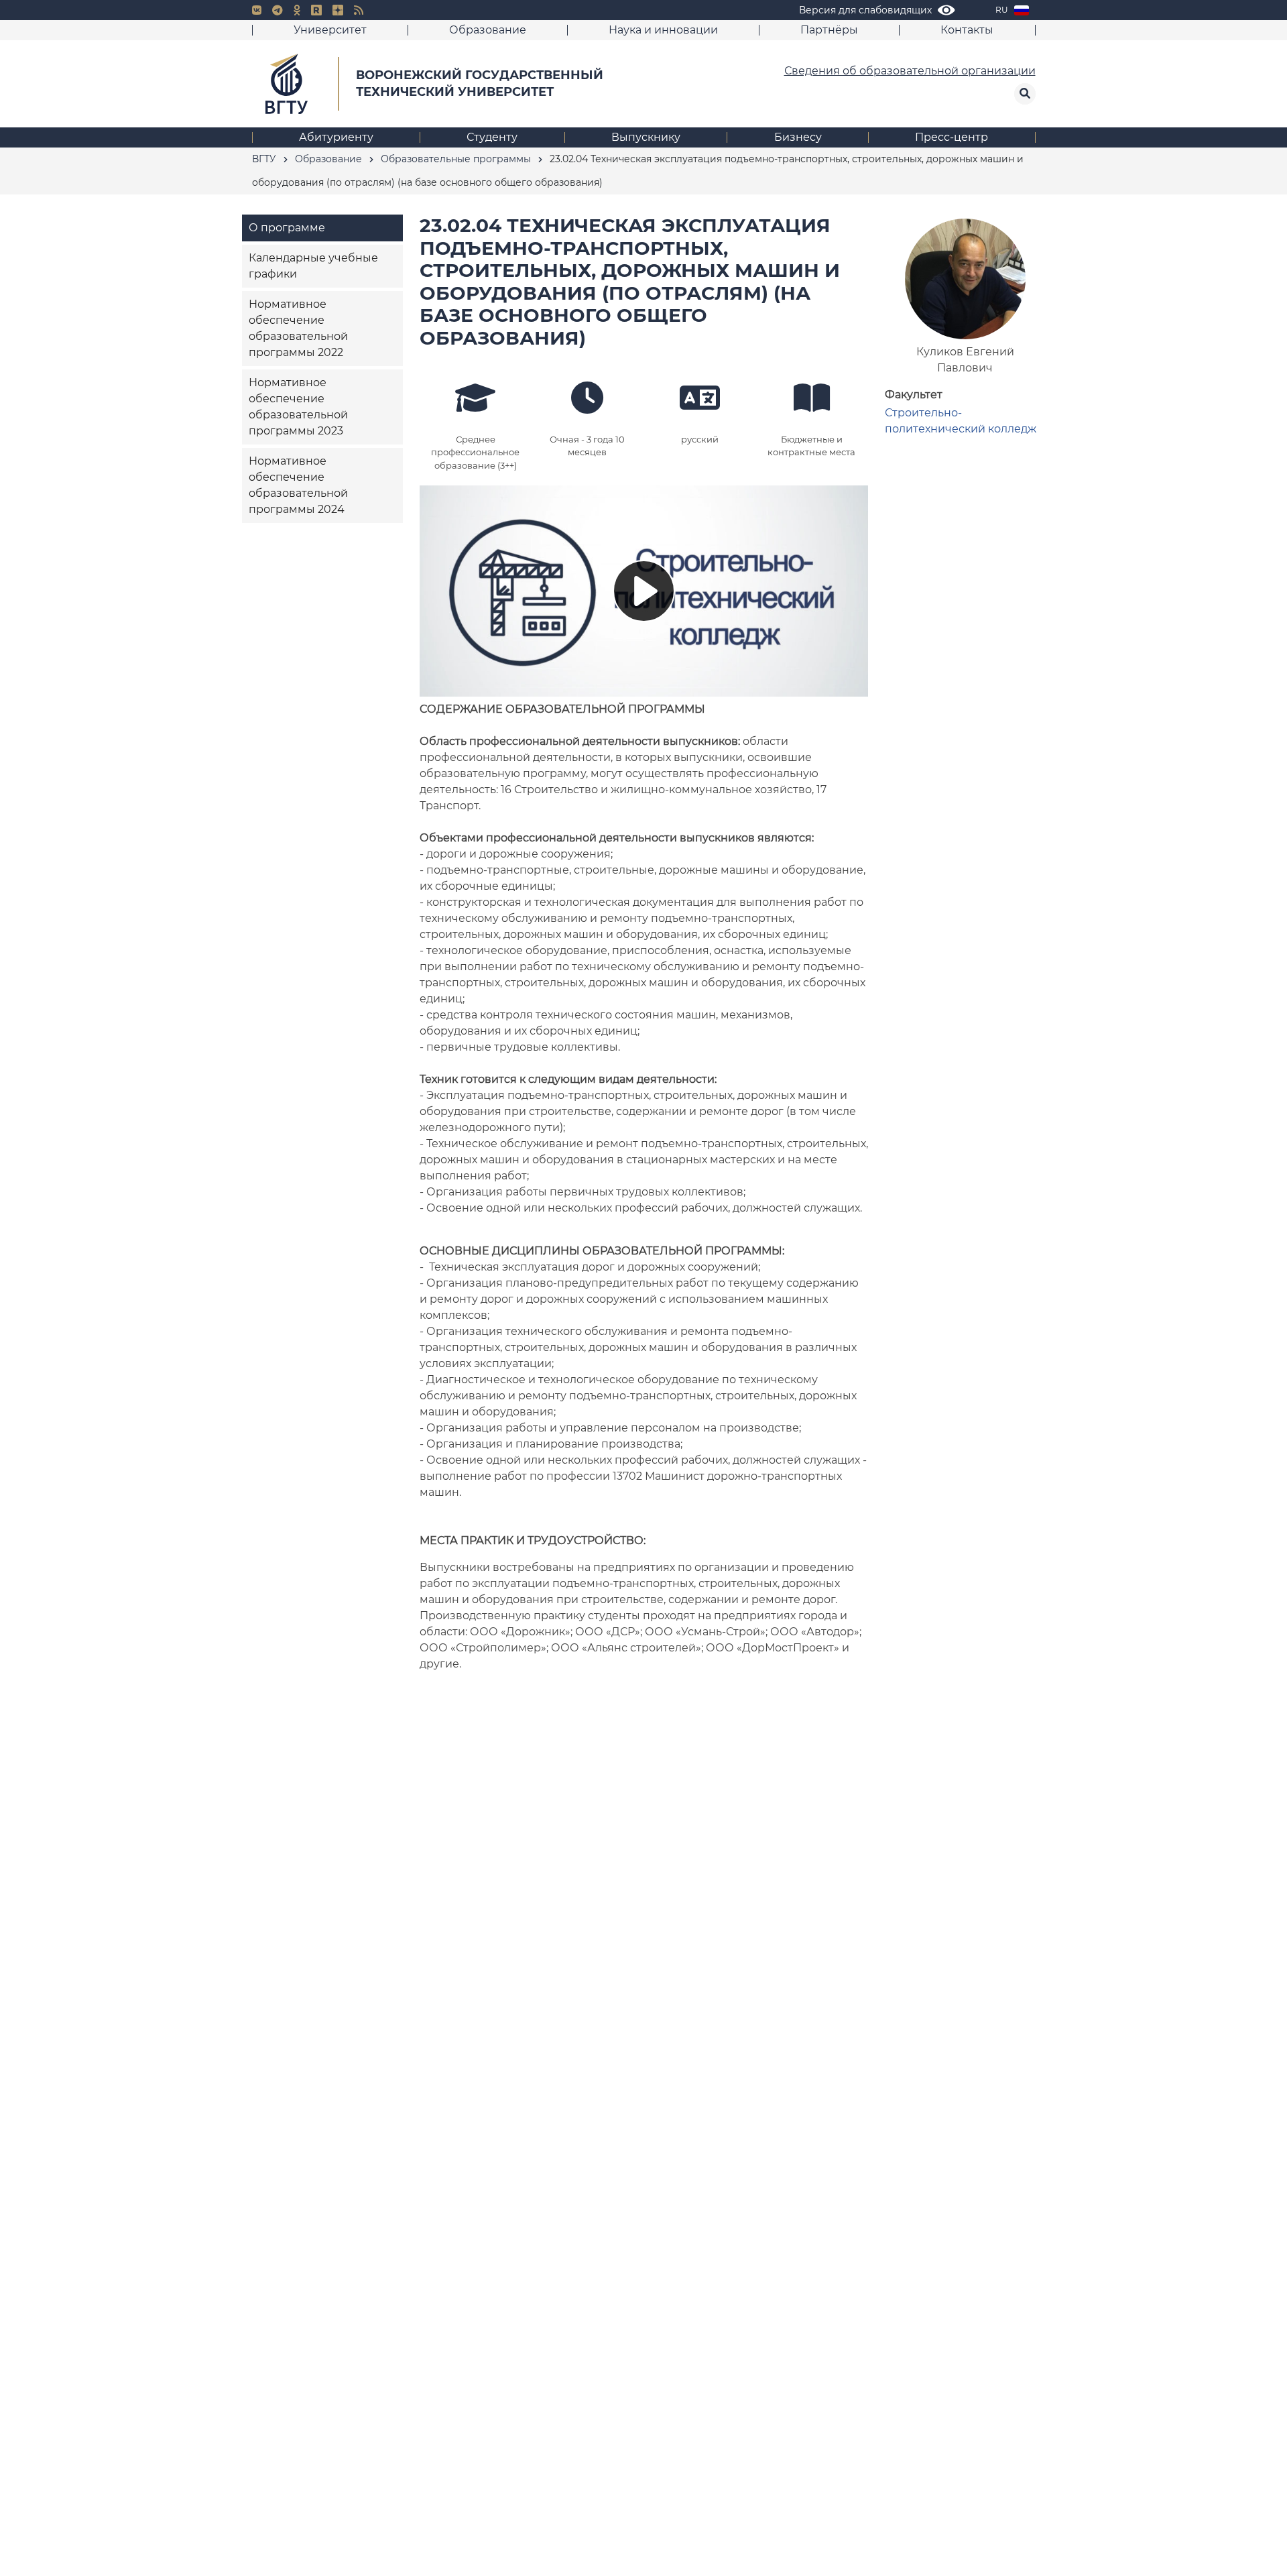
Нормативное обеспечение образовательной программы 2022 (298, 328)
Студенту (492, 137)
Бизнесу (798, 137)
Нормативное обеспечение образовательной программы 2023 (298, 407)
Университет (330, 30)
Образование (488, 30)
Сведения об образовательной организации (910, 71)
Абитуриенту (336, 137)
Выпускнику (646, 137)
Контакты (967, 30)
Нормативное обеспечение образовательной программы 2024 (298, 485)
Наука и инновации (663, 30)
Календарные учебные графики (313, 266)
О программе (287, 228)
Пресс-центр (952, 137)
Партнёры (829, 30)
